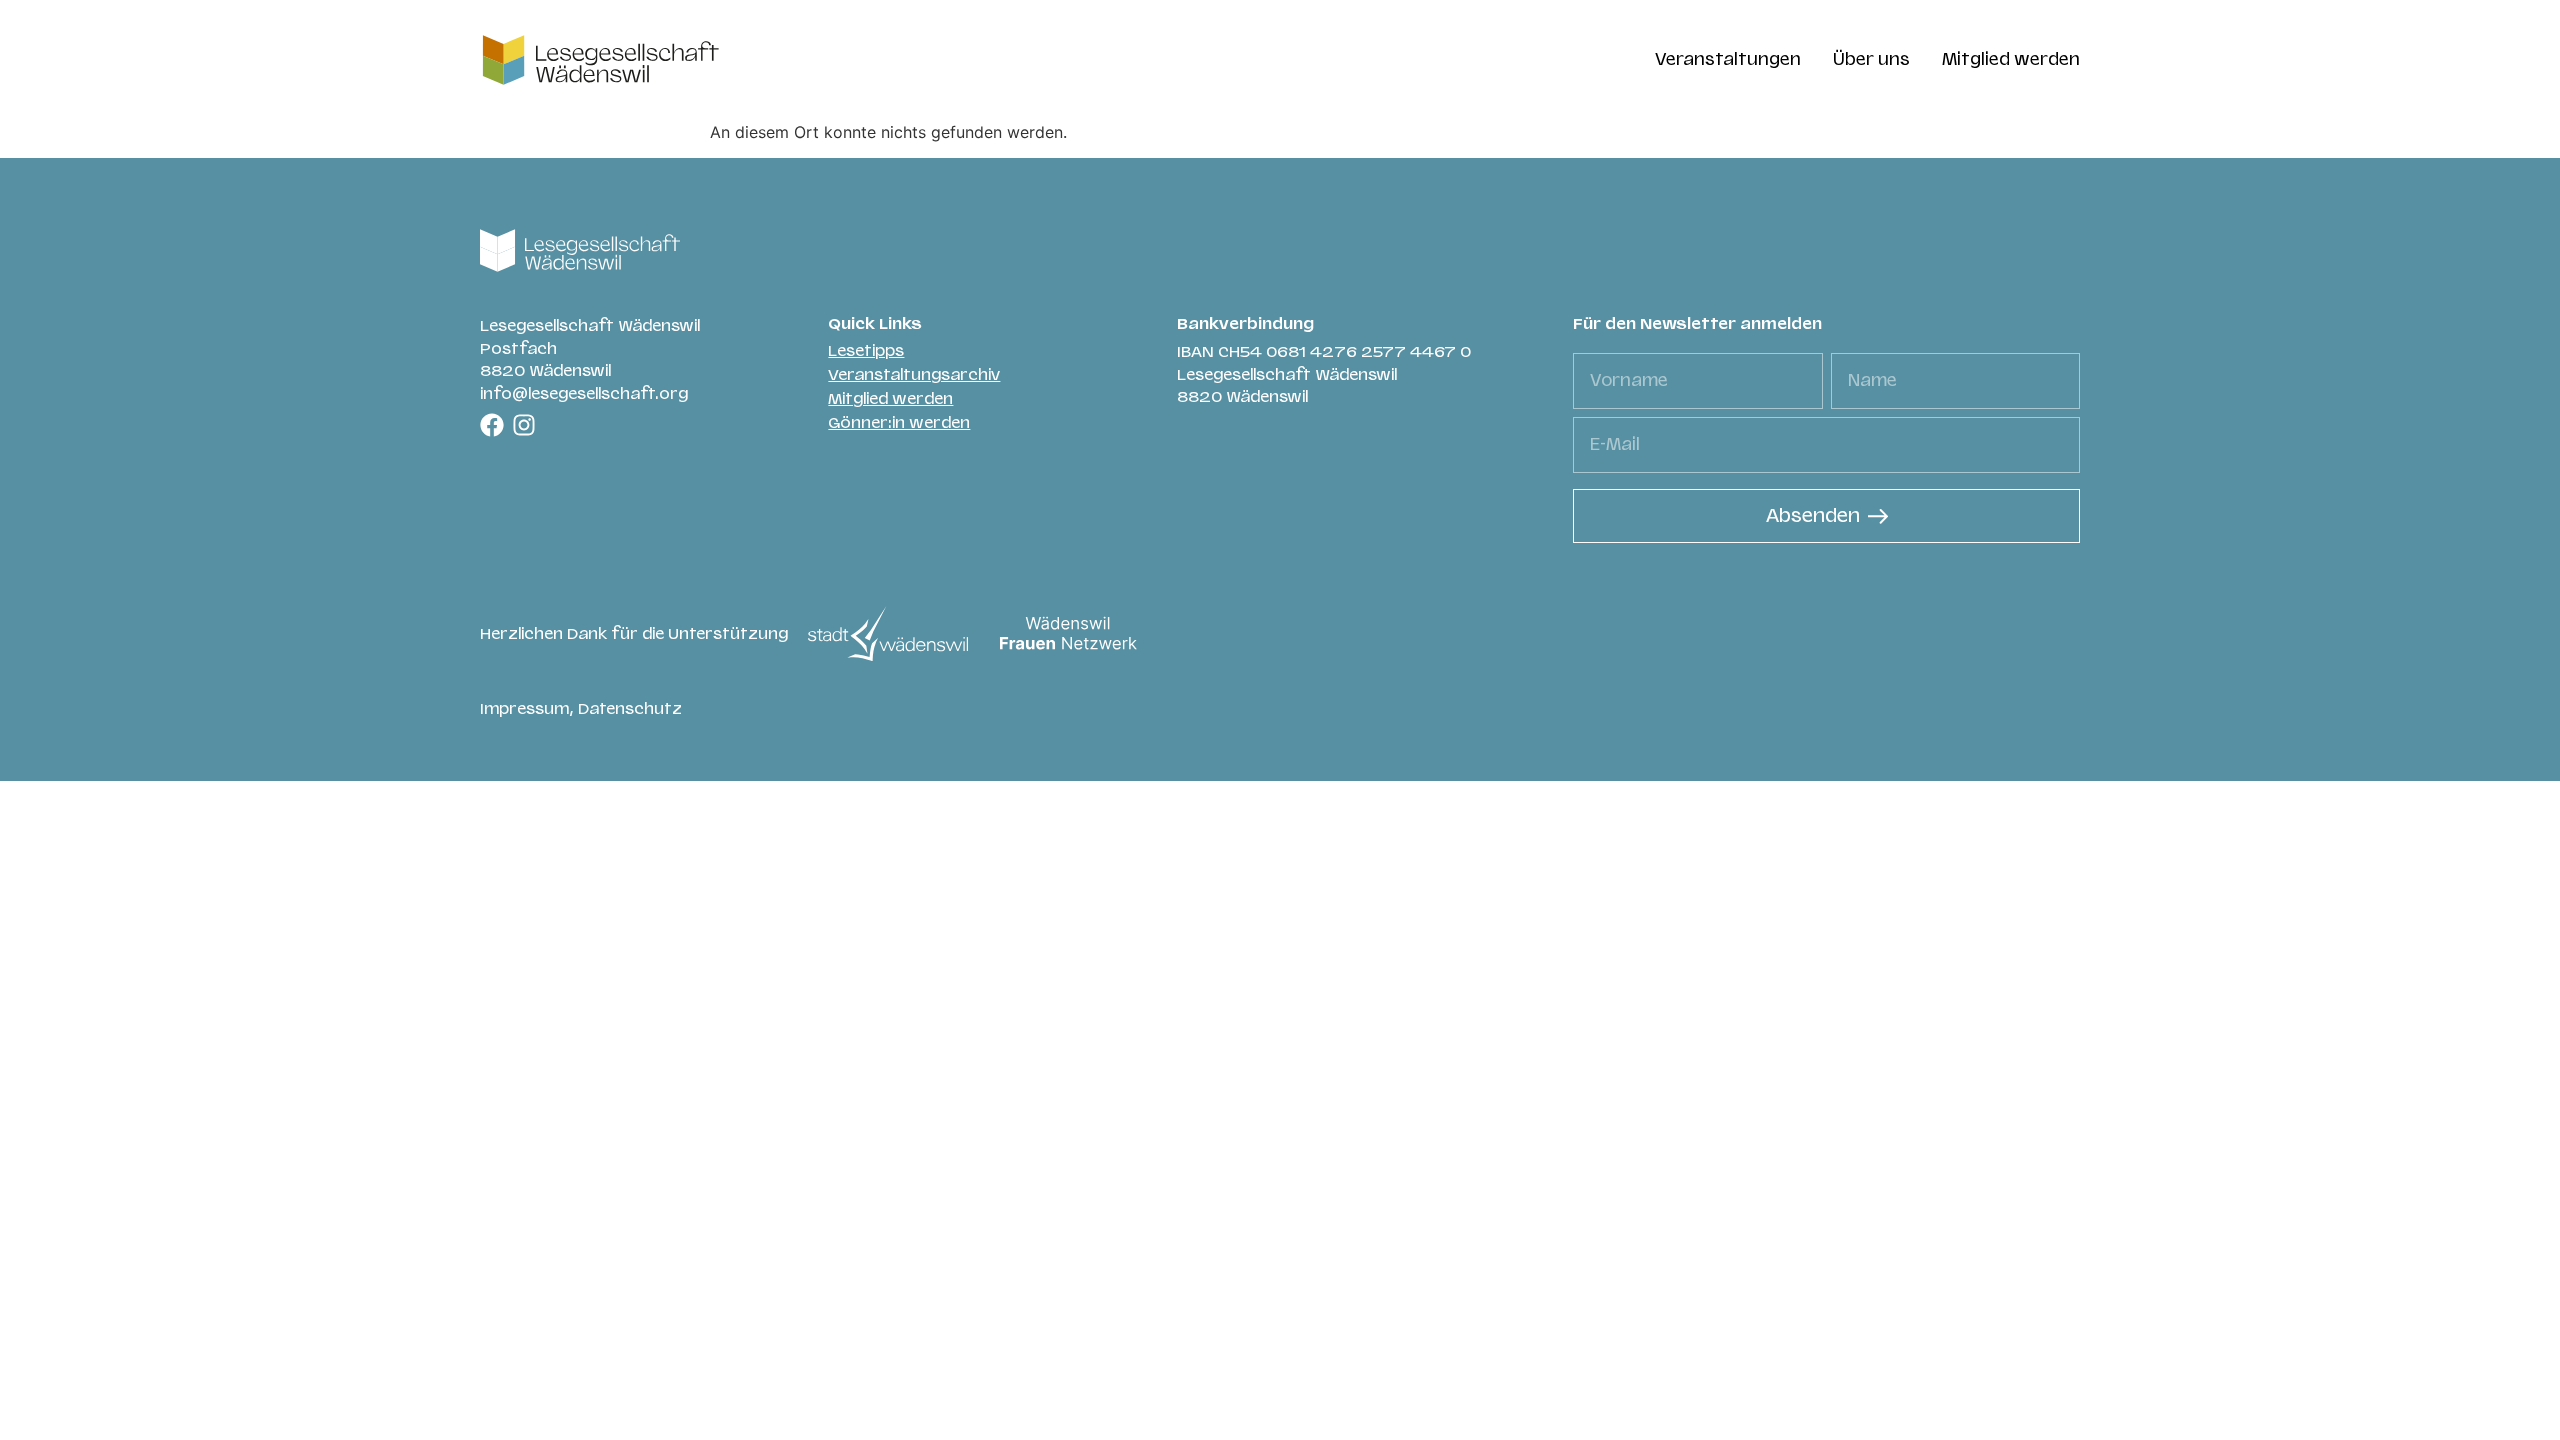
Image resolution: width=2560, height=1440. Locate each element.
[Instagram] (524, 425)
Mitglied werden (2011, 59)
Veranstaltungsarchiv (914, 375)
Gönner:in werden (899, 423)
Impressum (524, 709)
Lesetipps (866, 351)
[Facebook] (492, 425)
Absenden (1813, 515)
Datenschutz (630, 709)
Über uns (1871, 59)
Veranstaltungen (1728, 59)
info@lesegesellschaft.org (584, 394)
